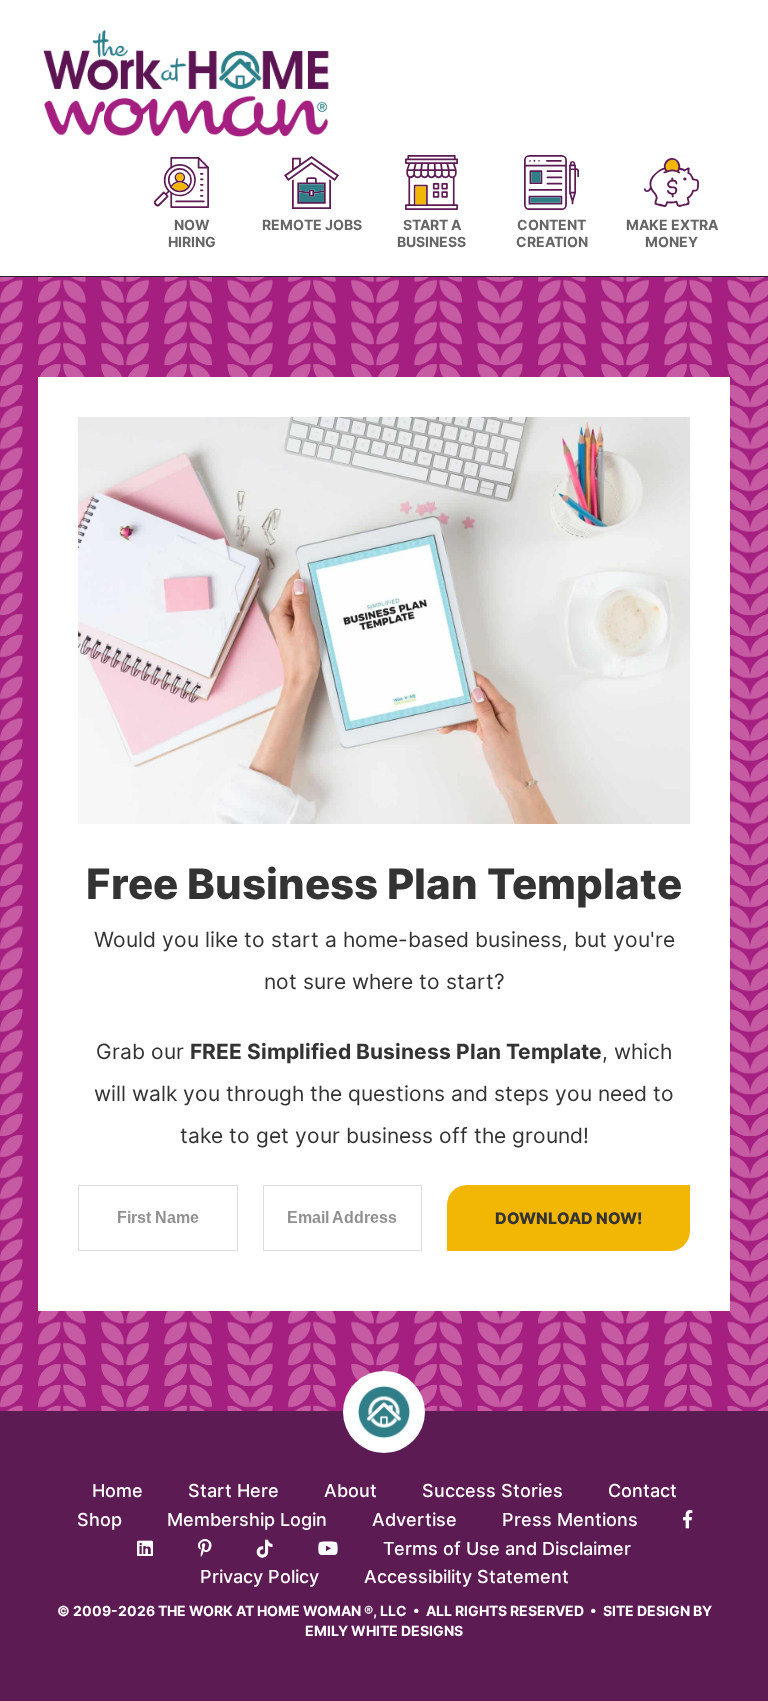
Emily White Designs (384, 1630)
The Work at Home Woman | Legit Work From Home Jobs (195, 83)
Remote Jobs (312, 224)
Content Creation (552, 233)
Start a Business (431, 233)
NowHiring (192, 233)
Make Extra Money (672, 233)
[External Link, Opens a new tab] (687, 1519)
